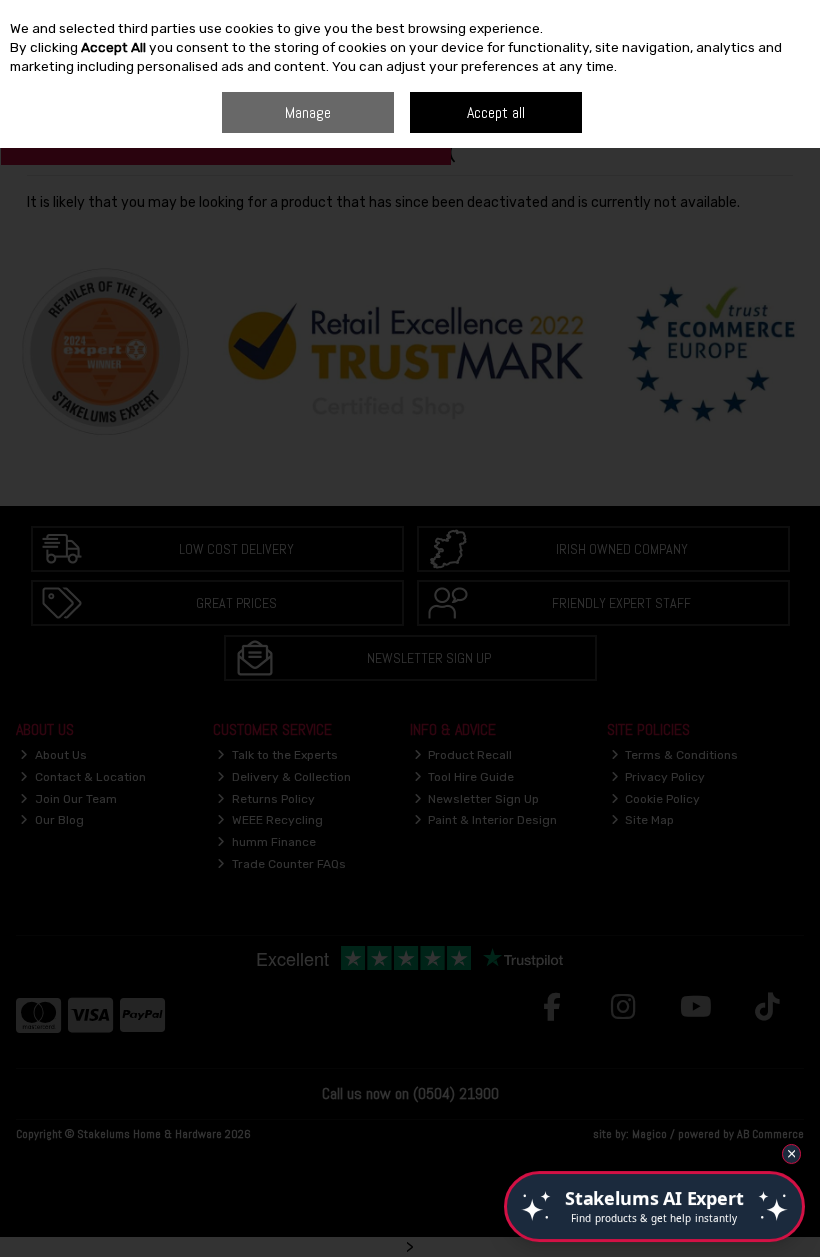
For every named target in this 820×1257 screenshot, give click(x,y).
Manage (308, 112)
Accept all (496, 112)
